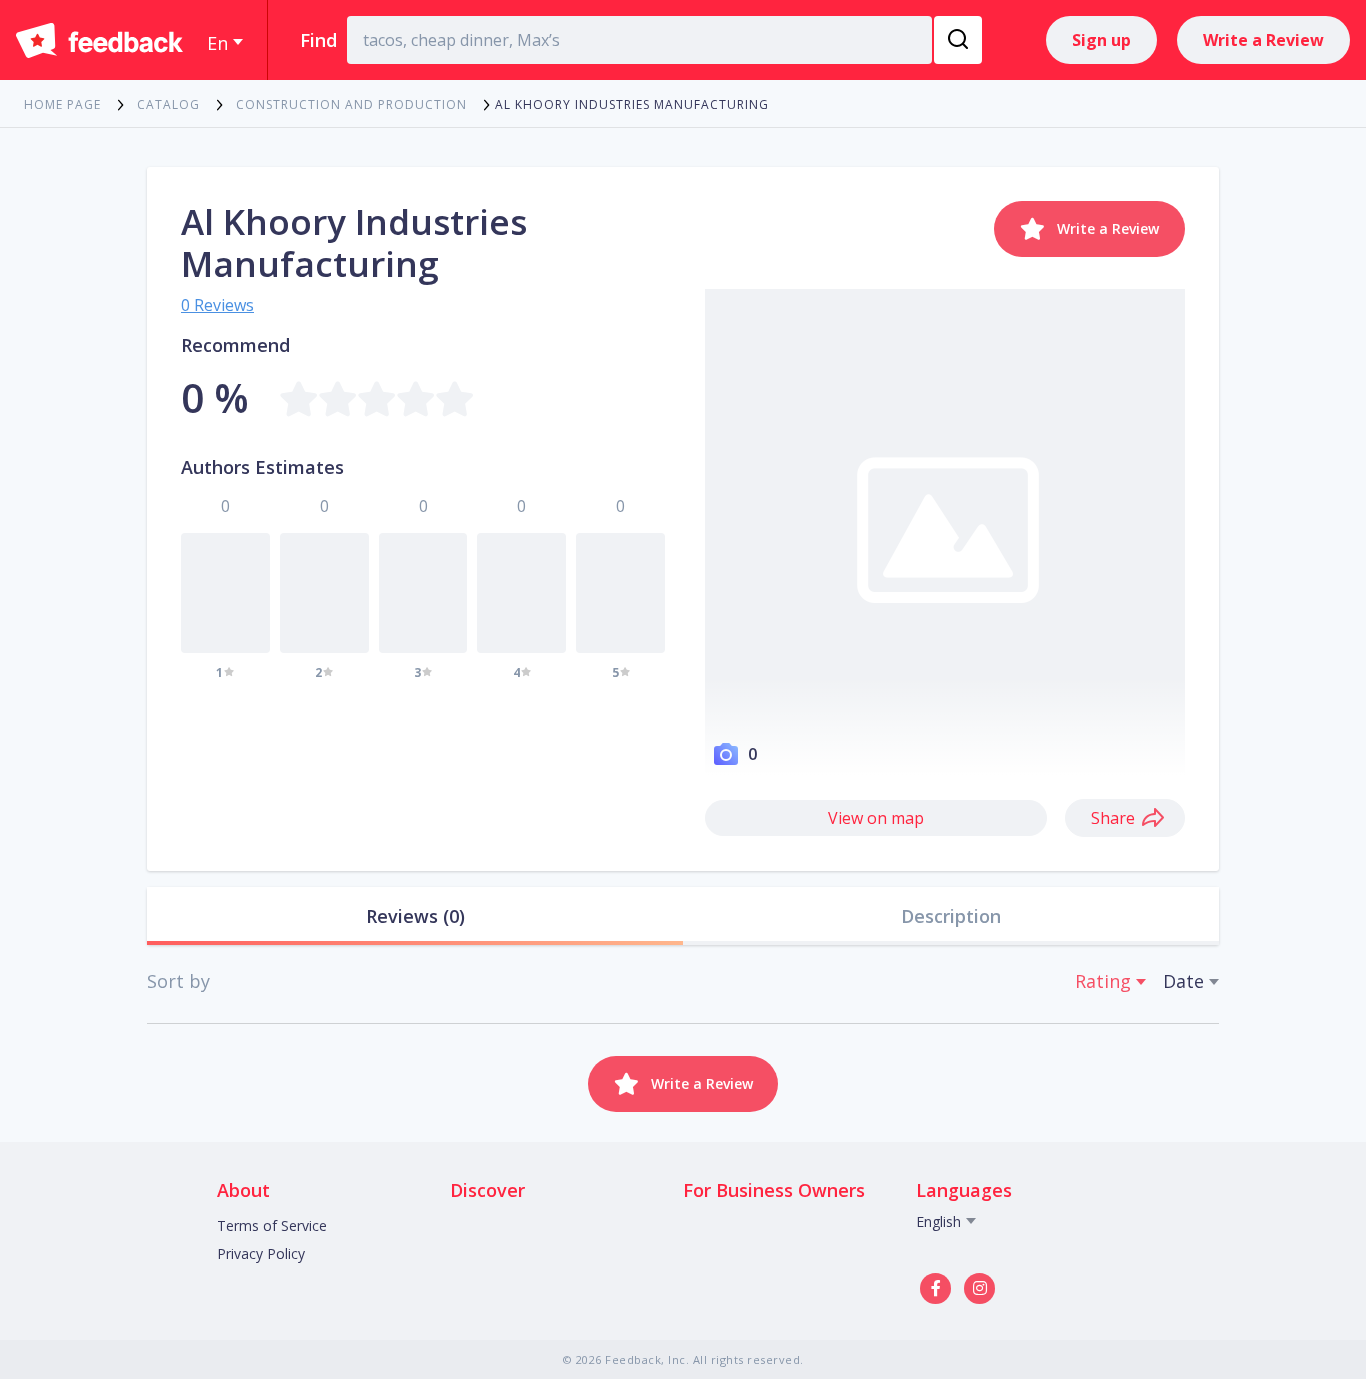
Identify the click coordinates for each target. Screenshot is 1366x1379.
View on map (876, 818)
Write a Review (1263, 40)
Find (318, 40)
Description (951, 916)
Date (1183, 981)
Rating (1103, 981)
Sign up (1101, 40)
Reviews (415, 916)
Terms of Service (272, 1225)
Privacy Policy (261, 1253)
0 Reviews (217, 305)
